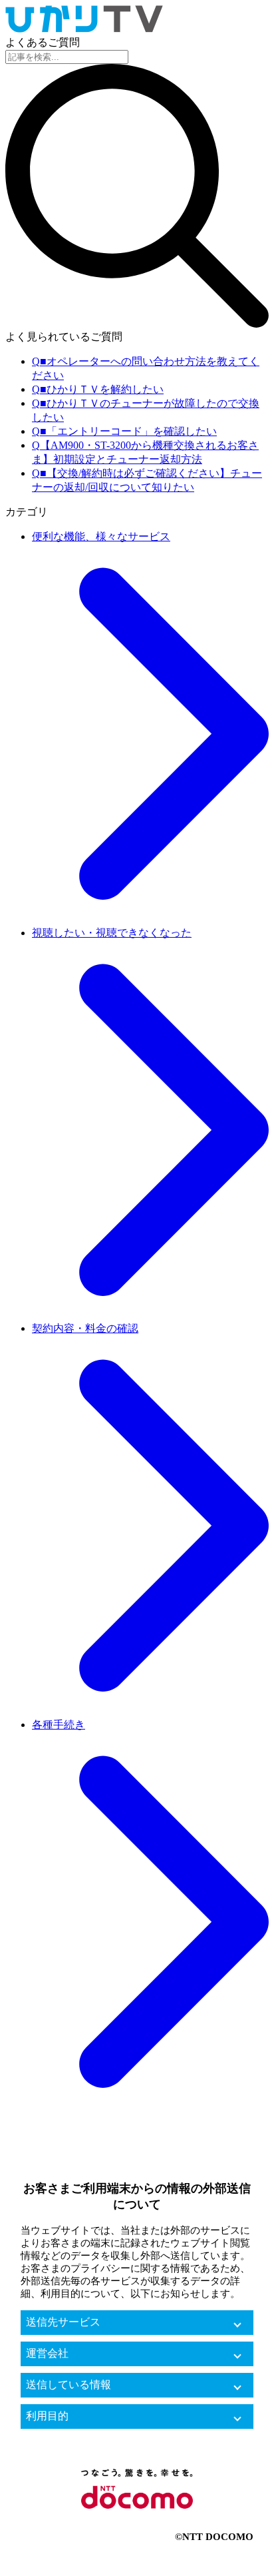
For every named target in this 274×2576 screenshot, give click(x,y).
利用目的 (47, 2416)
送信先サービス (63, 2322)
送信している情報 (68, 2385)
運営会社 (47, 2353)
